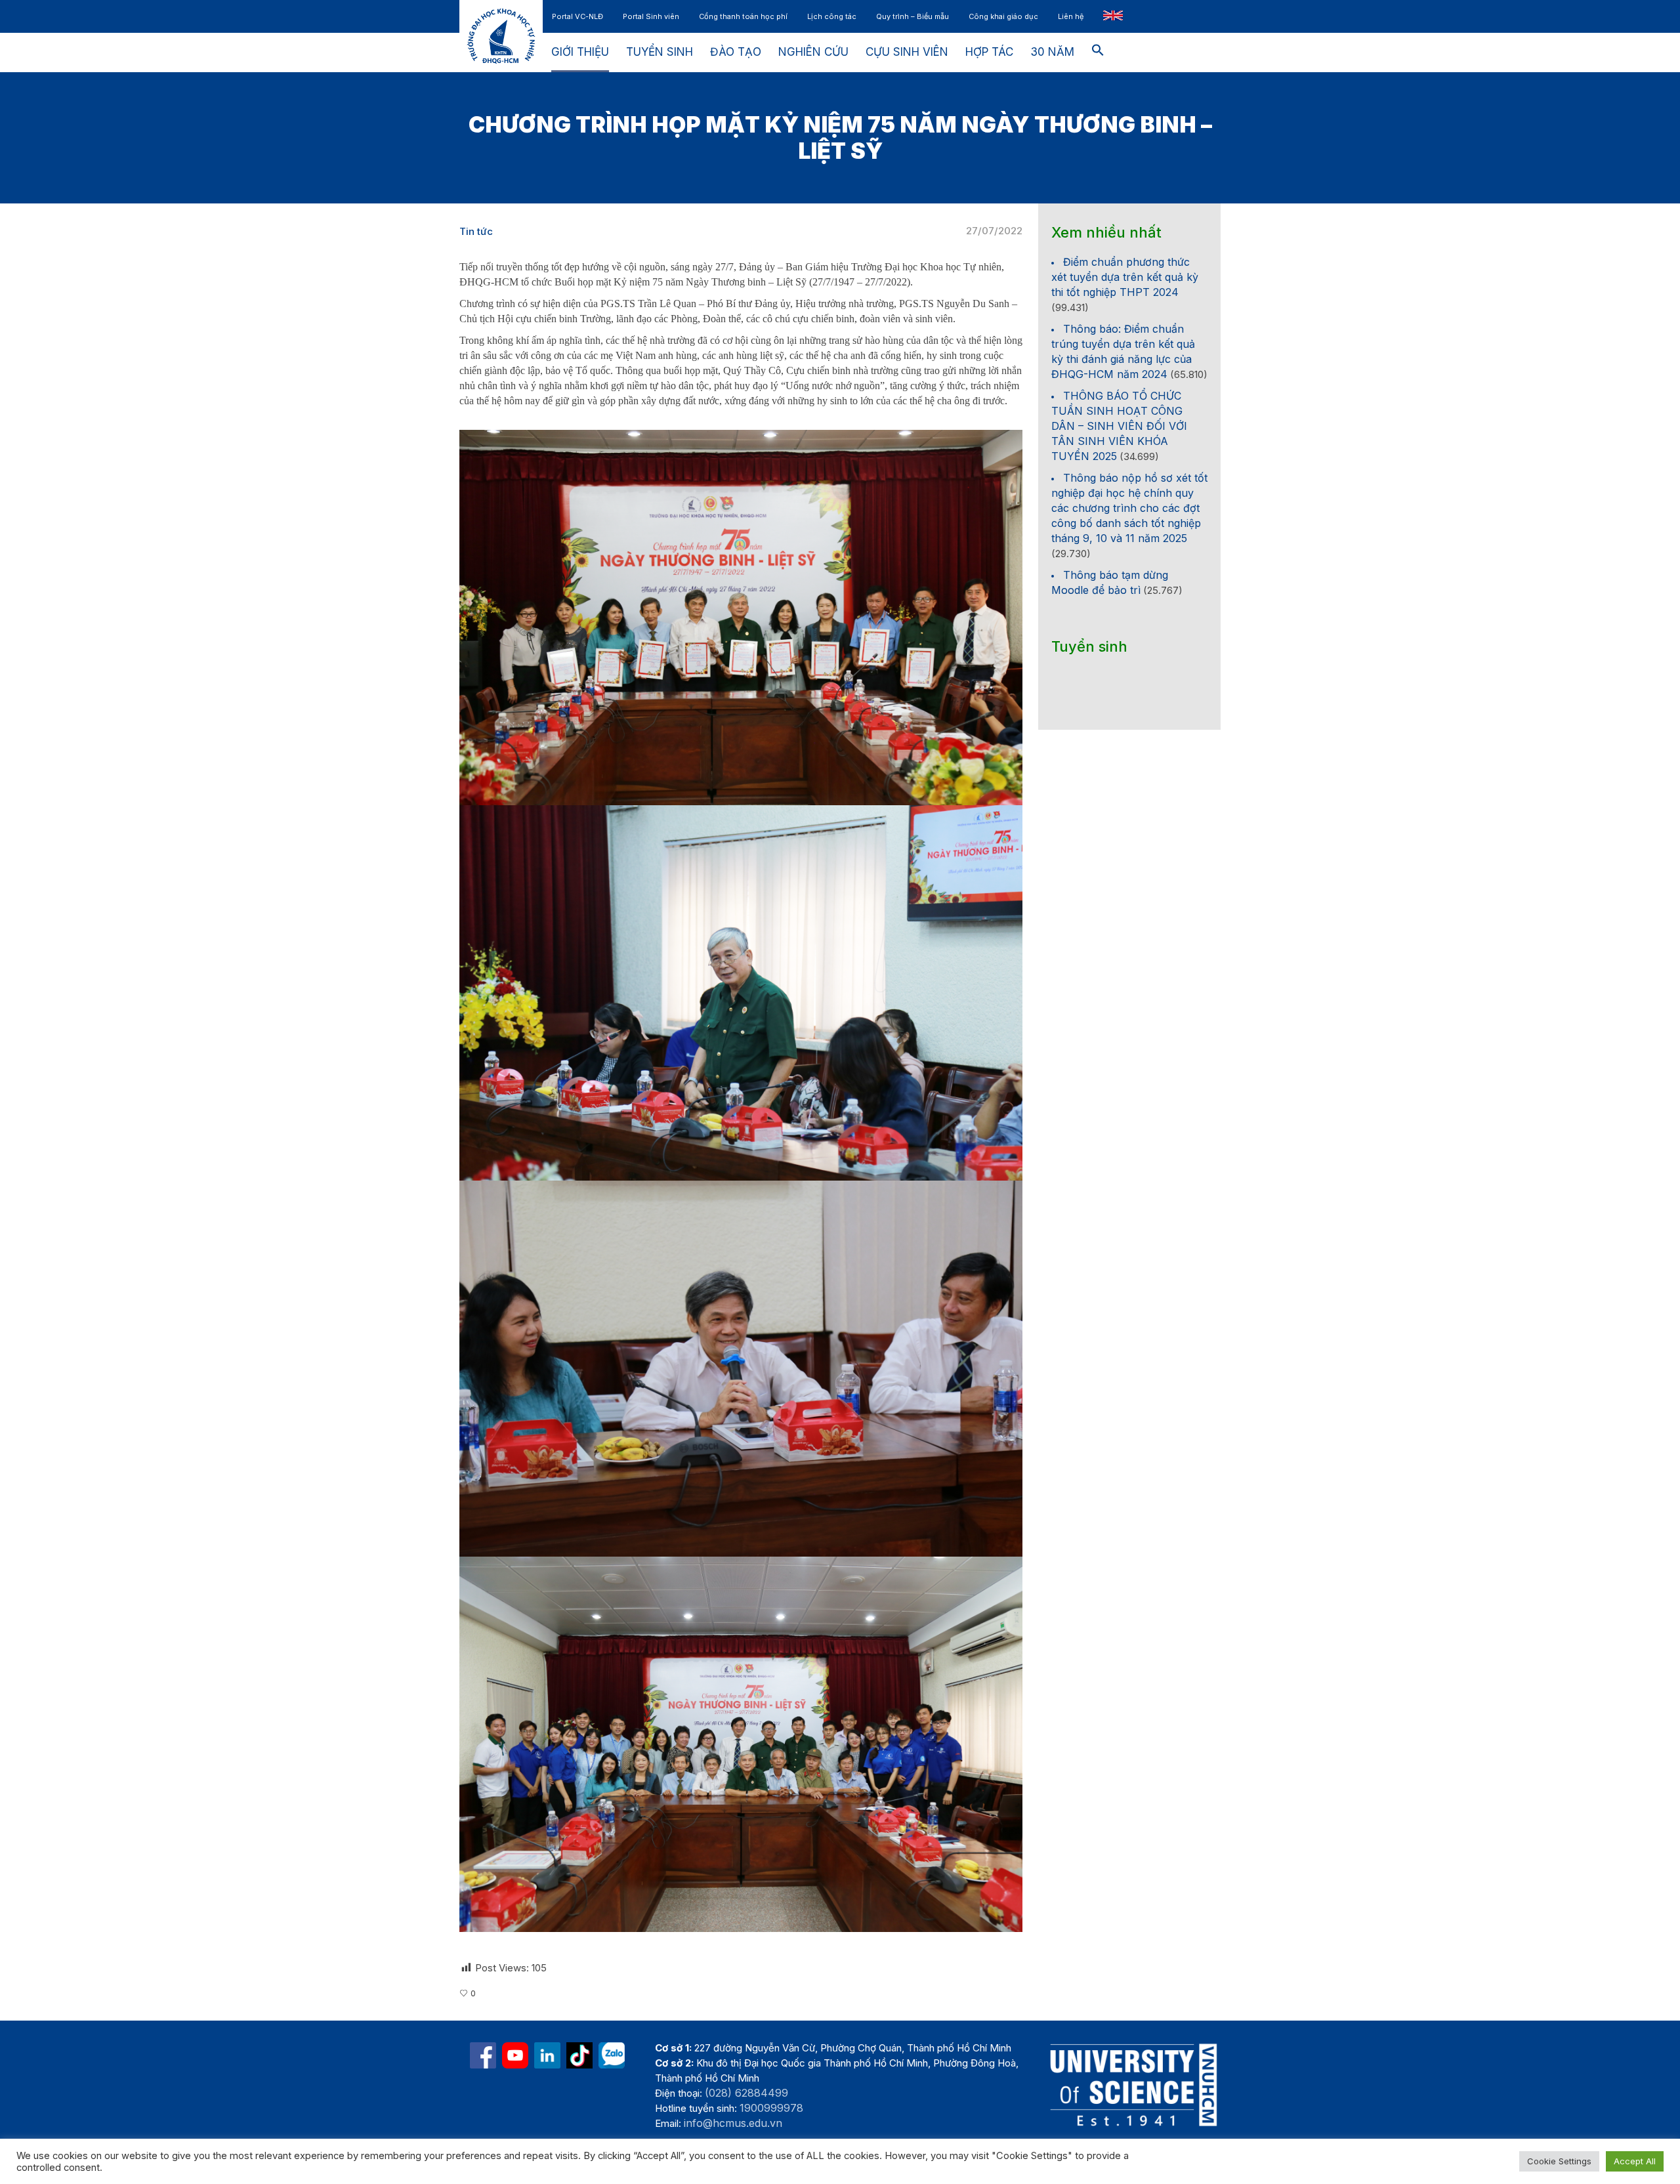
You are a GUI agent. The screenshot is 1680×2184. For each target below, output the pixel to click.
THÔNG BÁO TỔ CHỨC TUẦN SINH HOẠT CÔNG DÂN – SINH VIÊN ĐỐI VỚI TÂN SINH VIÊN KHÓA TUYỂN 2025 (1119, 426)
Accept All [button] (1635, 2161)
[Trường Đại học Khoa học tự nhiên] (547, 2055)
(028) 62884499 (746, 2093)
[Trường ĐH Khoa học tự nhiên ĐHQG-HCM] (483, 2055)
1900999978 (771, 2108)
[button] (1098, 52)
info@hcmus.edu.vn (733, 2123)
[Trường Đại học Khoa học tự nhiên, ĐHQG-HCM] (515, 2055)
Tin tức (476, 231)
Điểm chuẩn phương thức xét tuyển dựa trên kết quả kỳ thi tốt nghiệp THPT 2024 (1125, 277)
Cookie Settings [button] (1559, 2161)
